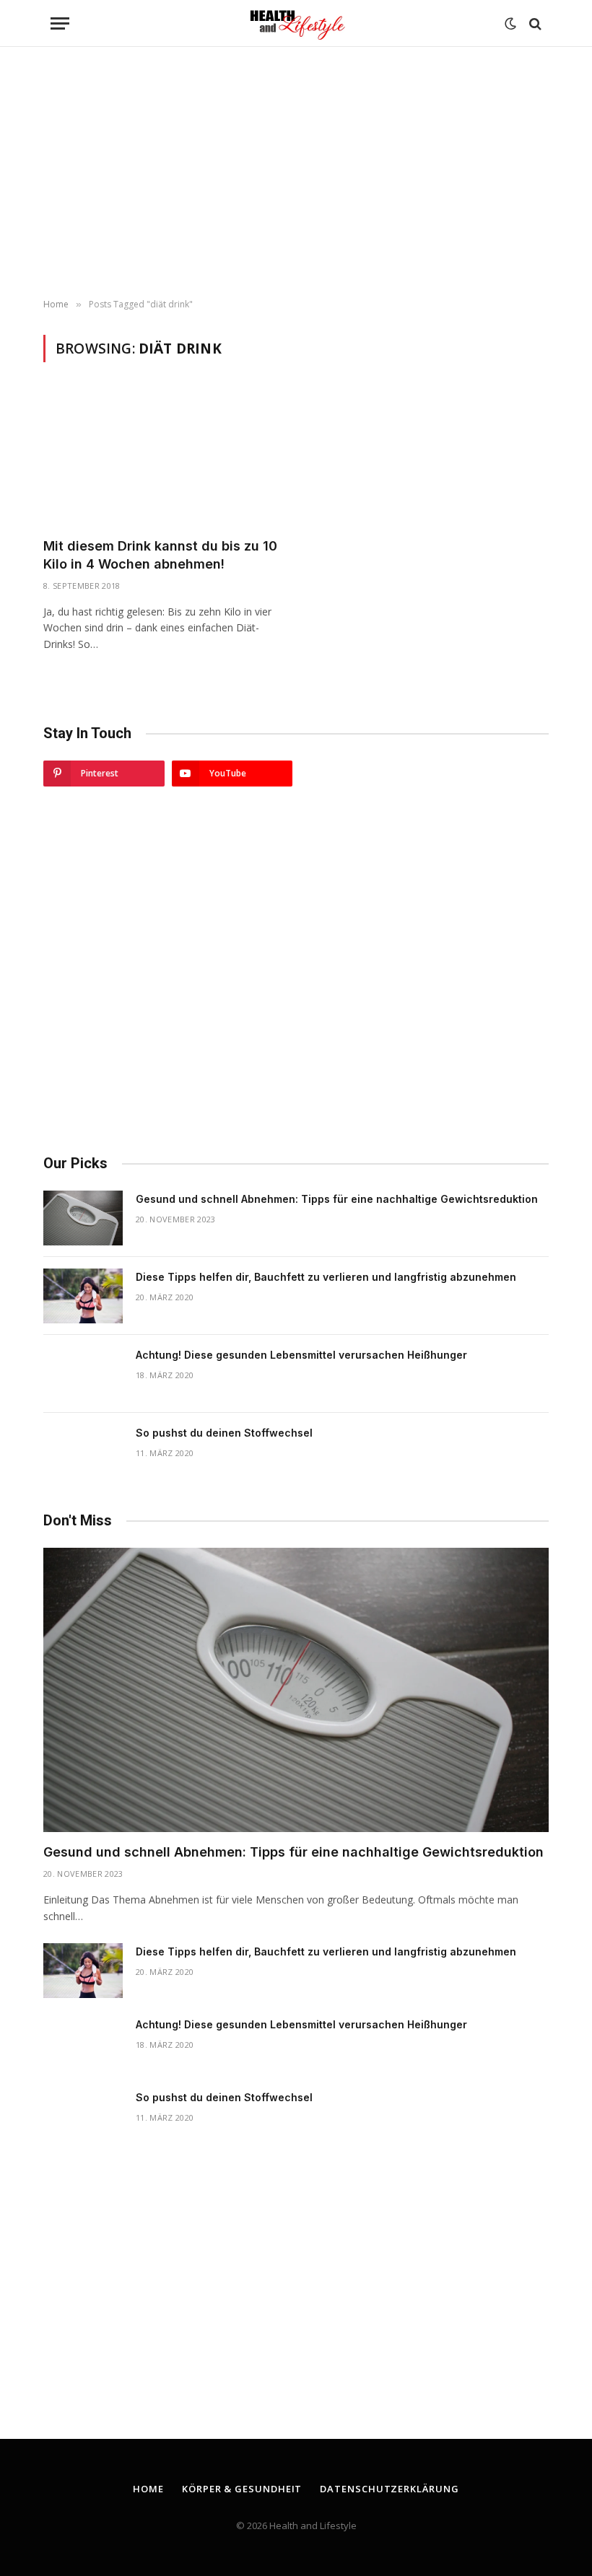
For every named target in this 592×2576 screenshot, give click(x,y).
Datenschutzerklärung (389, 2489)
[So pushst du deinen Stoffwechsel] (83, 1452)
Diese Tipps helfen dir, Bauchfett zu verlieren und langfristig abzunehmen (326, 1277)
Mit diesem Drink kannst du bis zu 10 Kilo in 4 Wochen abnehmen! (160, 555)
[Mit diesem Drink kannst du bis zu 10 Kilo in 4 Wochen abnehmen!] (163, 459)
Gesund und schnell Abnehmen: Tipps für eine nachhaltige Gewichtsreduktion (337, 1199)
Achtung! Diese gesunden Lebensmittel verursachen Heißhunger (301, 1355)
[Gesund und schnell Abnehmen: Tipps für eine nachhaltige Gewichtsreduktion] (83, 1218)
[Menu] (60, 23)
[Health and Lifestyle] (296, 23)
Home (148, 2489)
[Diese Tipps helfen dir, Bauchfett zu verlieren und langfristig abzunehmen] (83, 1296)
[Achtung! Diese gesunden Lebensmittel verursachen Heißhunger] (83, 1374)
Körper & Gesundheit (242, 2489)
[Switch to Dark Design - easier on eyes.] (510, 24)
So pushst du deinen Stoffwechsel (224, 1433)
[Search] (534, 23)
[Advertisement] (296, 173)
